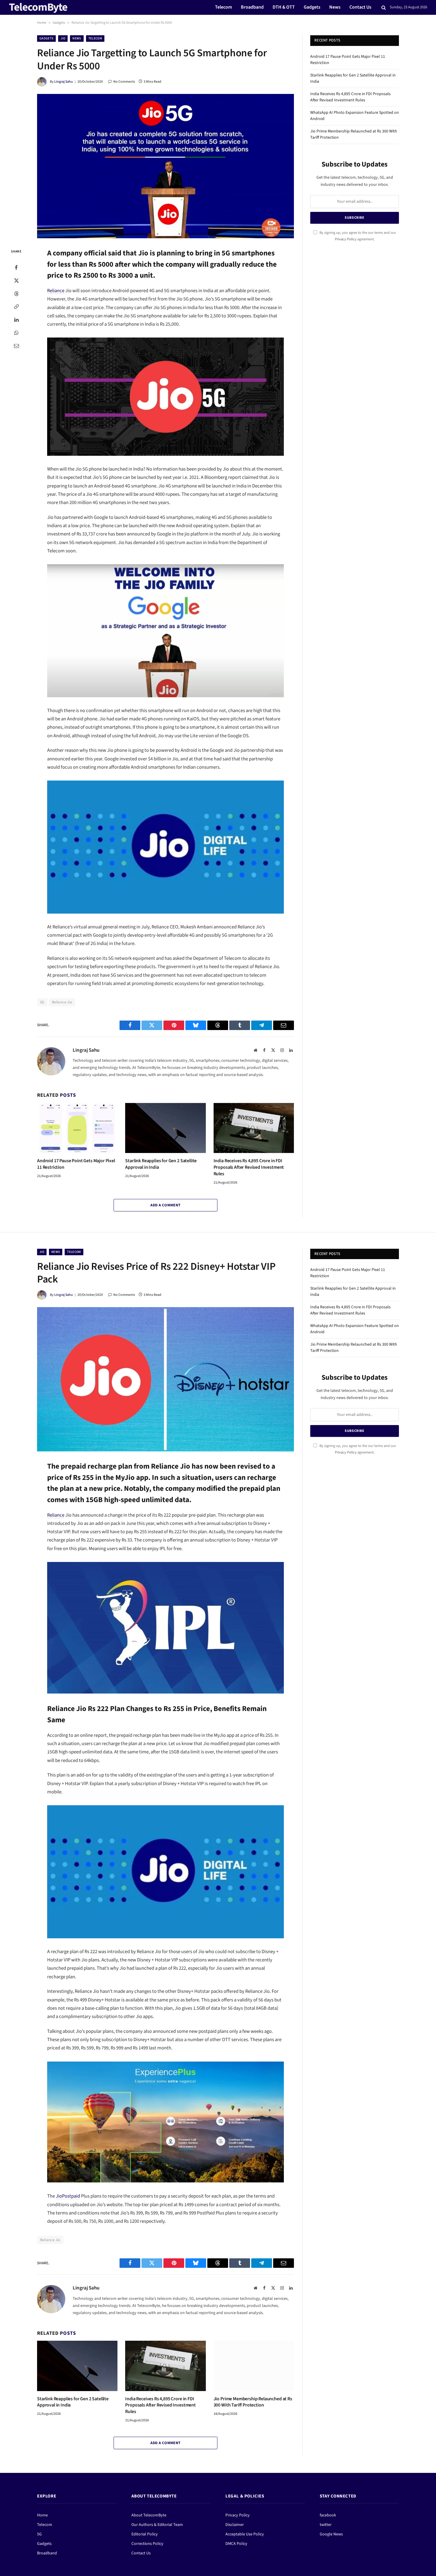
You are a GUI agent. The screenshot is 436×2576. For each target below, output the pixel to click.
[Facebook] (16, 268)
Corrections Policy (147, 2544)
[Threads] (16, 294)
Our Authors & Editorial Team (157, 2525)
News (335, 7)
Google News (331, 2534)
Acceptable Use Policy (245, 2534)
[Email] (16, 346)
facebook (328, 2515)
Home (42, 23)
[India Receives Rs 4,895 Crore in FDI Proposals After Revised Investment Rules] (254, 1128)
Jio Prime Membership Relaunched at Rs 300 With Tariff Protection (253, 2402)
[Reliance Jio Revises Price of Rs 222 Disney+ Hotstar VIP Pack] (166, 1379)
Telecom (223, 7)
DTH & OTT (284, 7)
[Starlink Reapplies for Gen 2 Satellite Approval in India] (165, 1128)
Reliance (56, 291)
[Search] (384, 8)
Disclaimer (235, 2525)
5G (42, 1002)
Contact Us (360, 7)
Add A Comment (165, 1205)
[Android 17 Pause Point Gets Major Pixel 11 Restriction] (77, 1128)
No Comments (124, 82)
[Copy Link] (16, 307)
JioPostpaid (68, 2196)
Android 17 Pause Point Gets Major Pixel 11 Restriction (76, 1164)
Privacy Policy (346, 239)
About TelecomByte (149, 2515)
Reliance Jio (62, 1002)
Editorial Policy (145, 2534)
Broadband (252, 7)
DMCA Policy (236, 2544)
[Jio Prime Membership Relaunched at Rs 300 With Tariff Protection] (254, 2366)
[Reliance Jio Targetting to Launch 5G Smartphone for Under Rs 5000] (166, 166)
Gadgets (312, 7)
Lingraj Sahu (64, 82)
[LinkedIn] (16, 320)
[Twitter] (16, 281)
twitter (326, 2525)
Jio (63, 38)
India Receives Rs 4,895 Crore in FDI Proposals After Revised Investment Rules (249, 1167)
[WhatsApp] (16, 333)
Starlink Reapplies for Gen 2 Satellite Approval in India (161, 1164)
